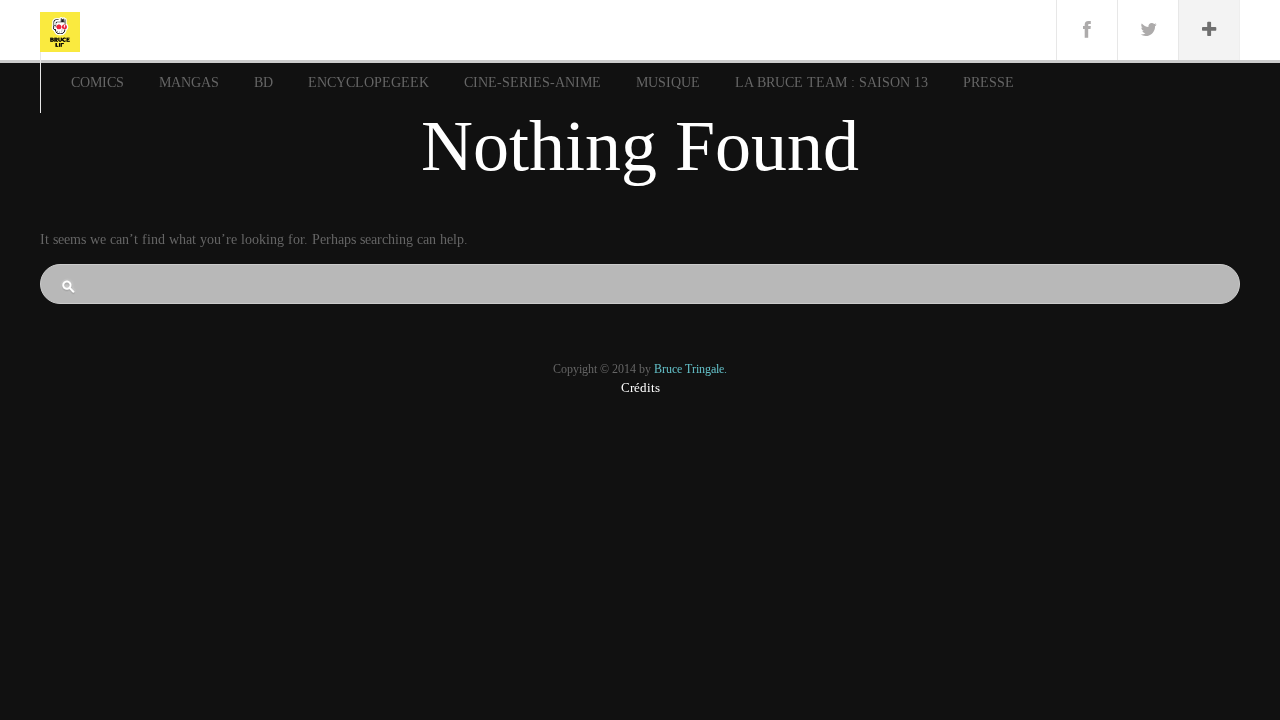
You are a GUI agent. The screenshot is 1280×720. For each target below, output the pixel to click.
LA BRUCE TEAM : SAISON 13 (831, 82)
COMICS (97, 82)
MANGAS (189, 82)
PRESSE (988, 82)
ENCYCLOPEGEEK (368, 82)
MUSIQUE (668, 82)
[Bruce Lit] (60, 30)
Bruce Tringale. (690, 369)
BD (263, 82)
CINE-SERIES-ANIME (532, 82)
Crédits (640, 387)
